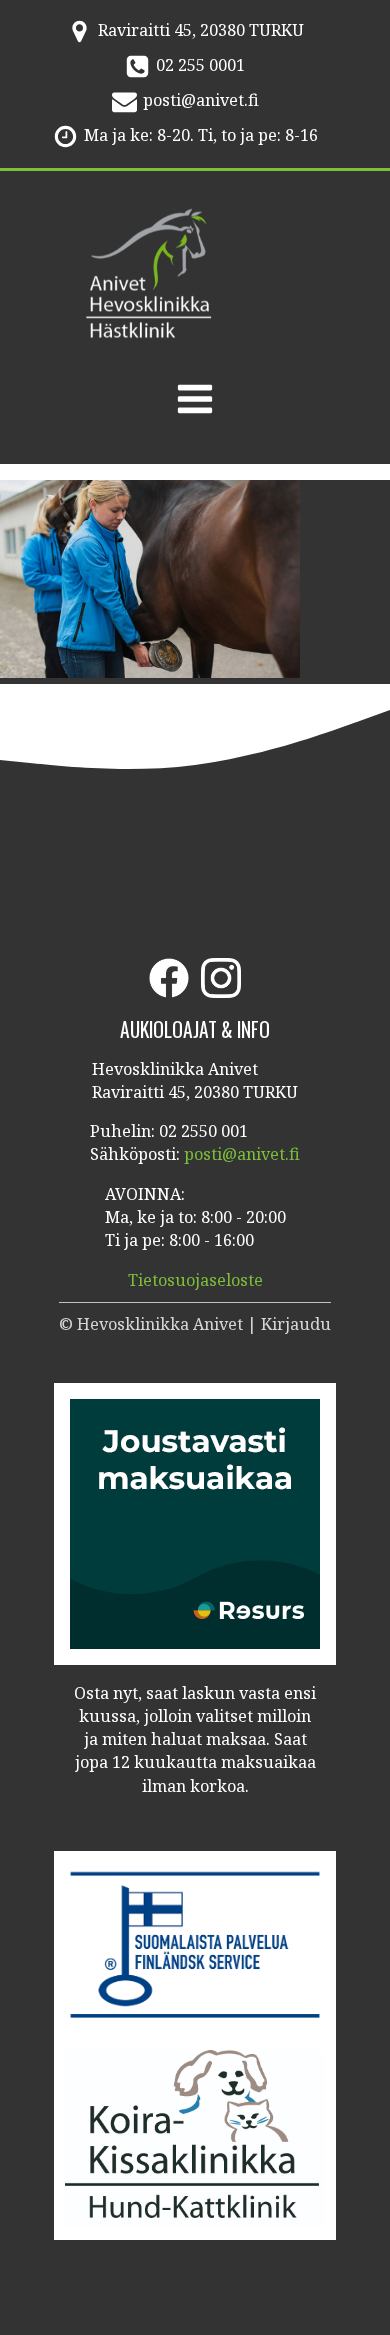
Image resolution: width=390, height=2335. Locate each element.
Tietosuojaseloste (195, 1280)
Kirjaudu (296, 1324)
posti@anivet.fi (201, 100)
